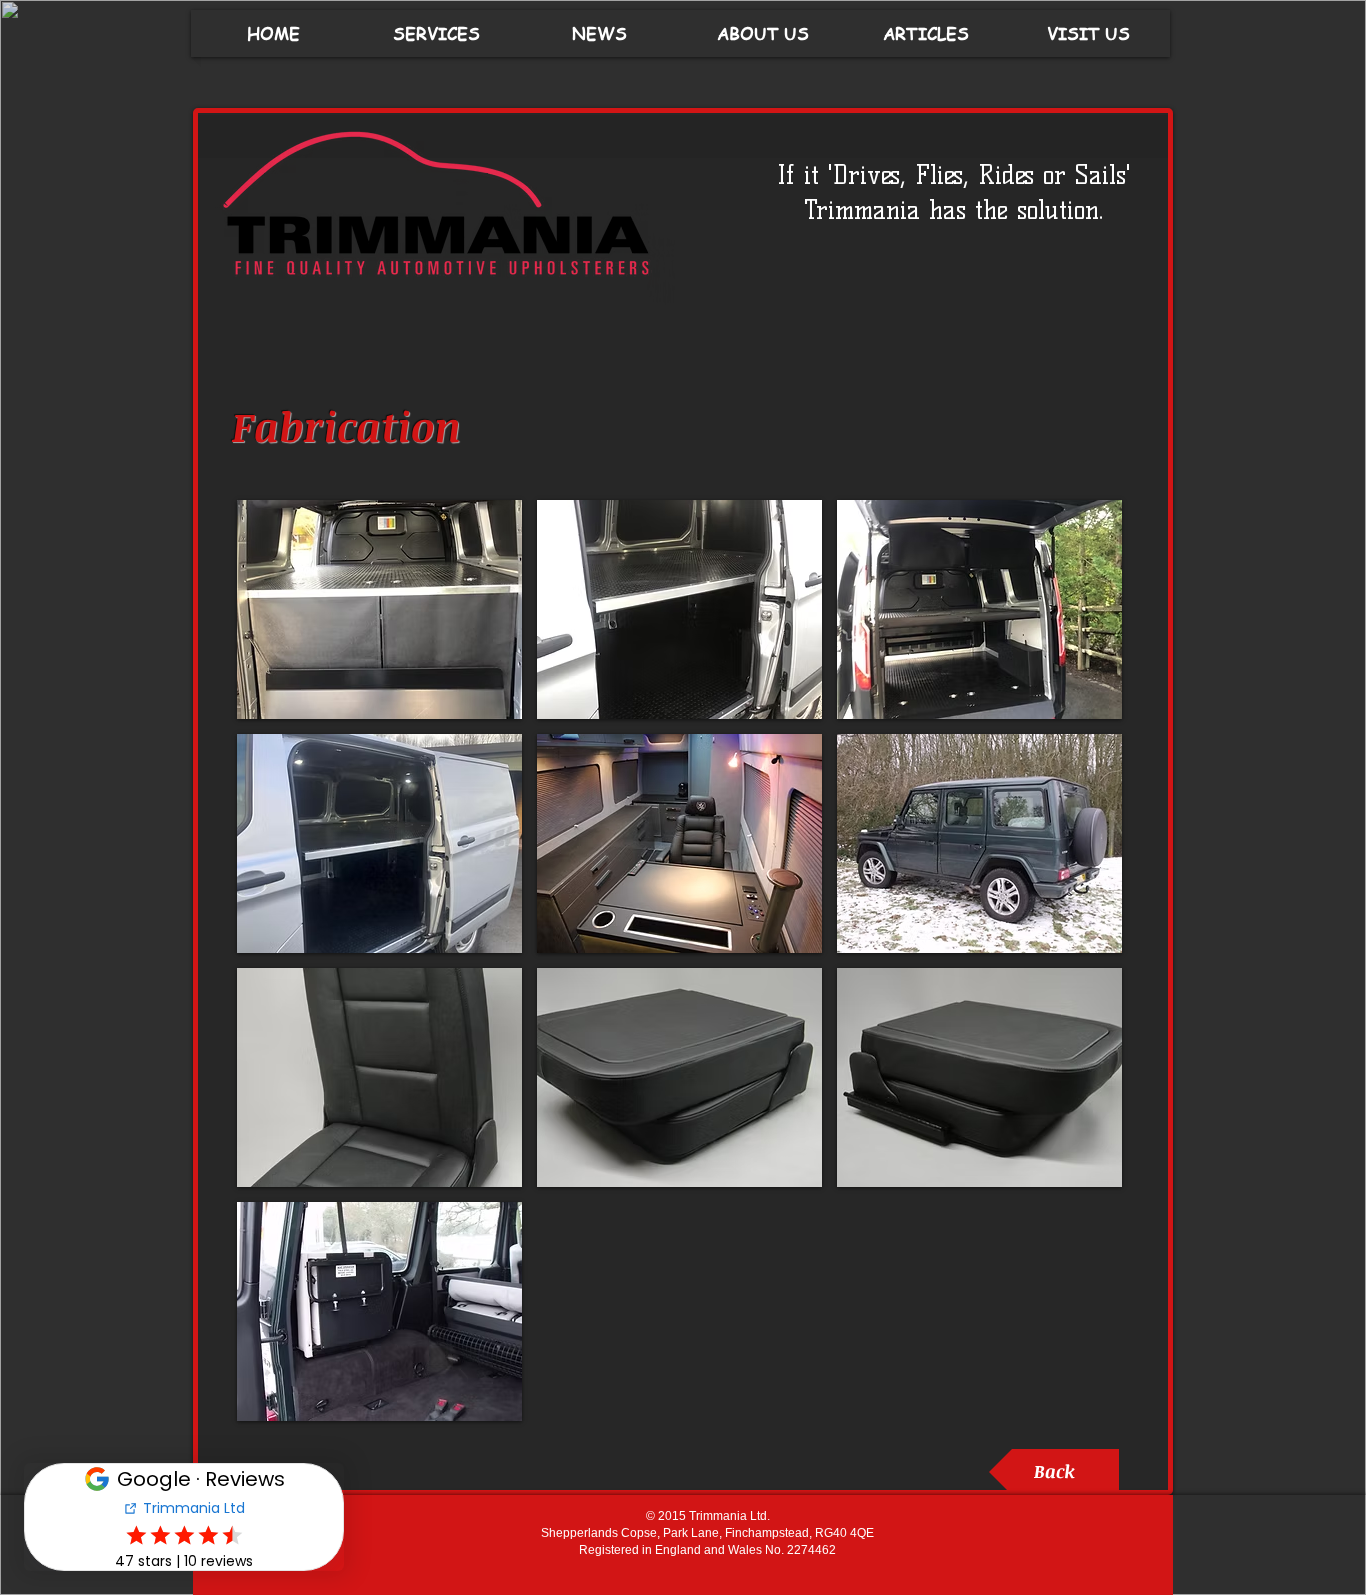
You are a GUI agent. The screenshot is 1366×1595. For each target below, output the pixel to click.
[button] (379, 609)
